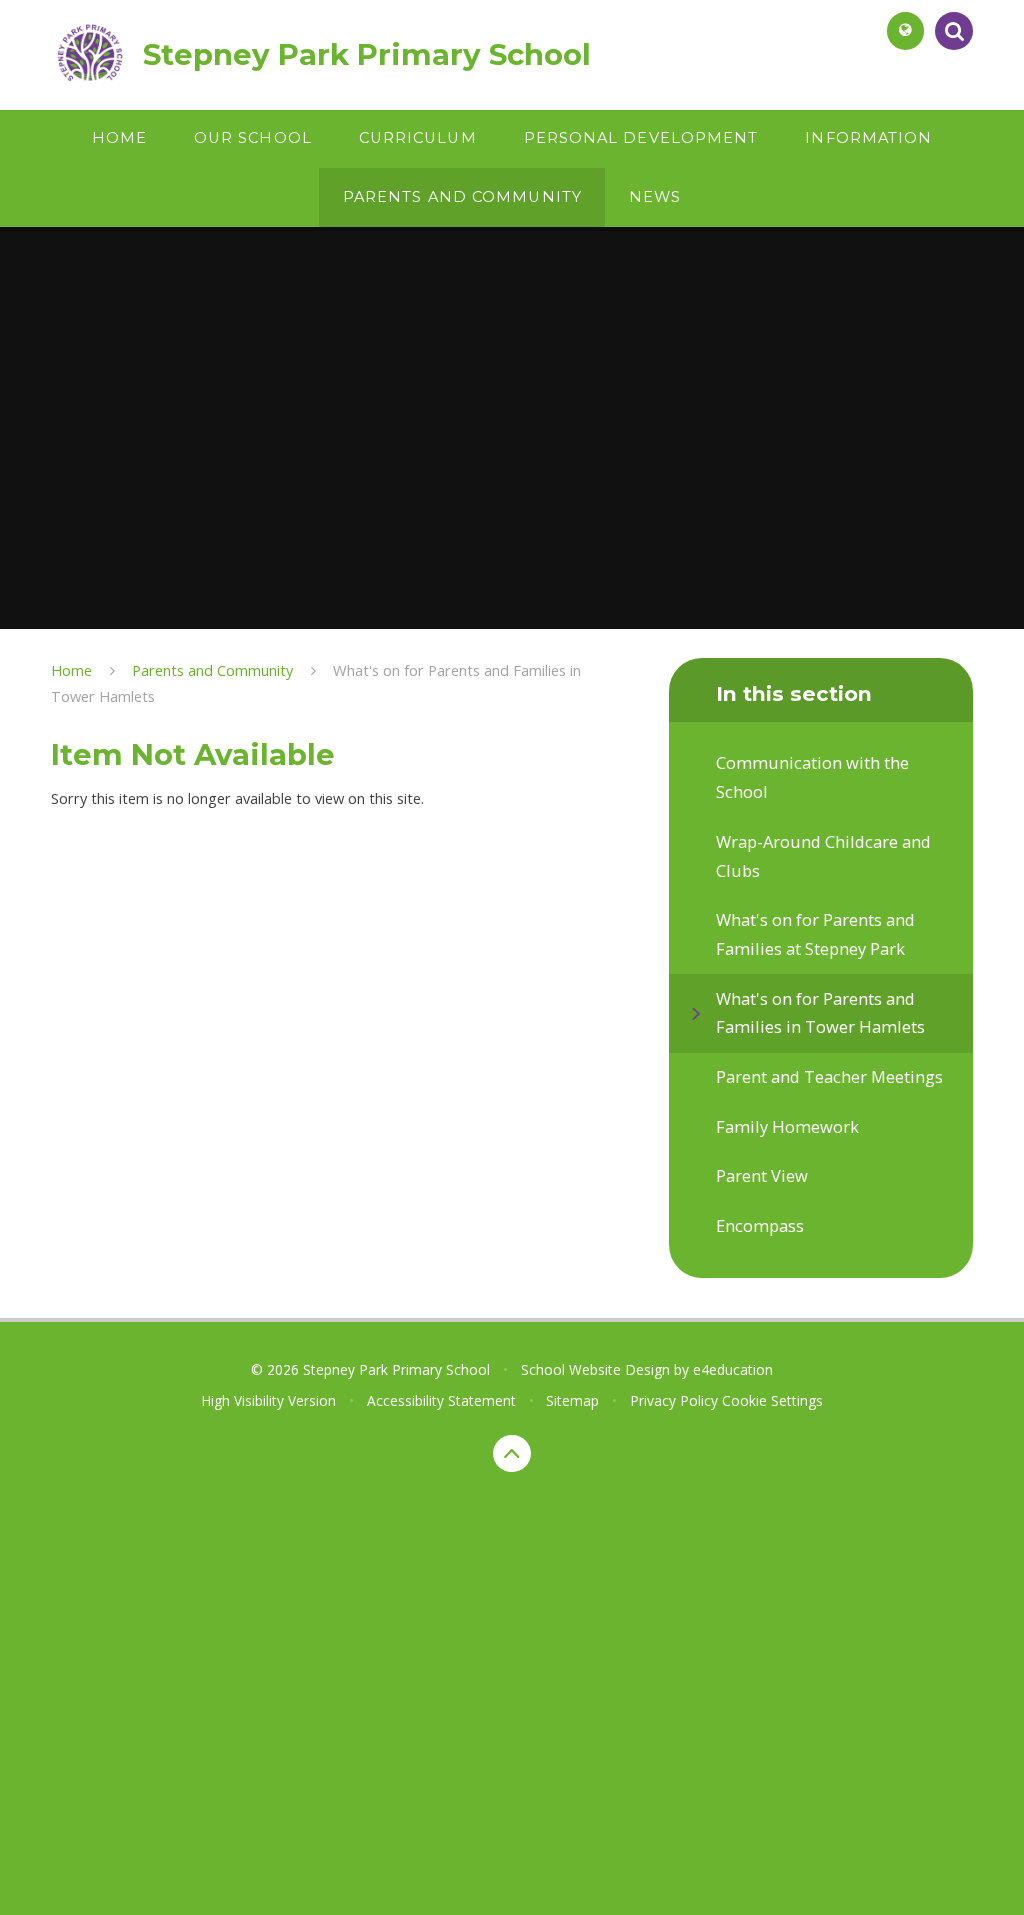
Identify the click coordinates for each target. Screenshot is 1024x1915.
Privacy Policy (674, 1400)
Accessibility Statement (441, 1400)
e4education (733, 1369)
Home (71, 670)
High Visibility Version (268, 1400)
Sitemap (572, 1400)
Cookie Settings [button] (772, 1400)
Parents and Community (212, 670)
